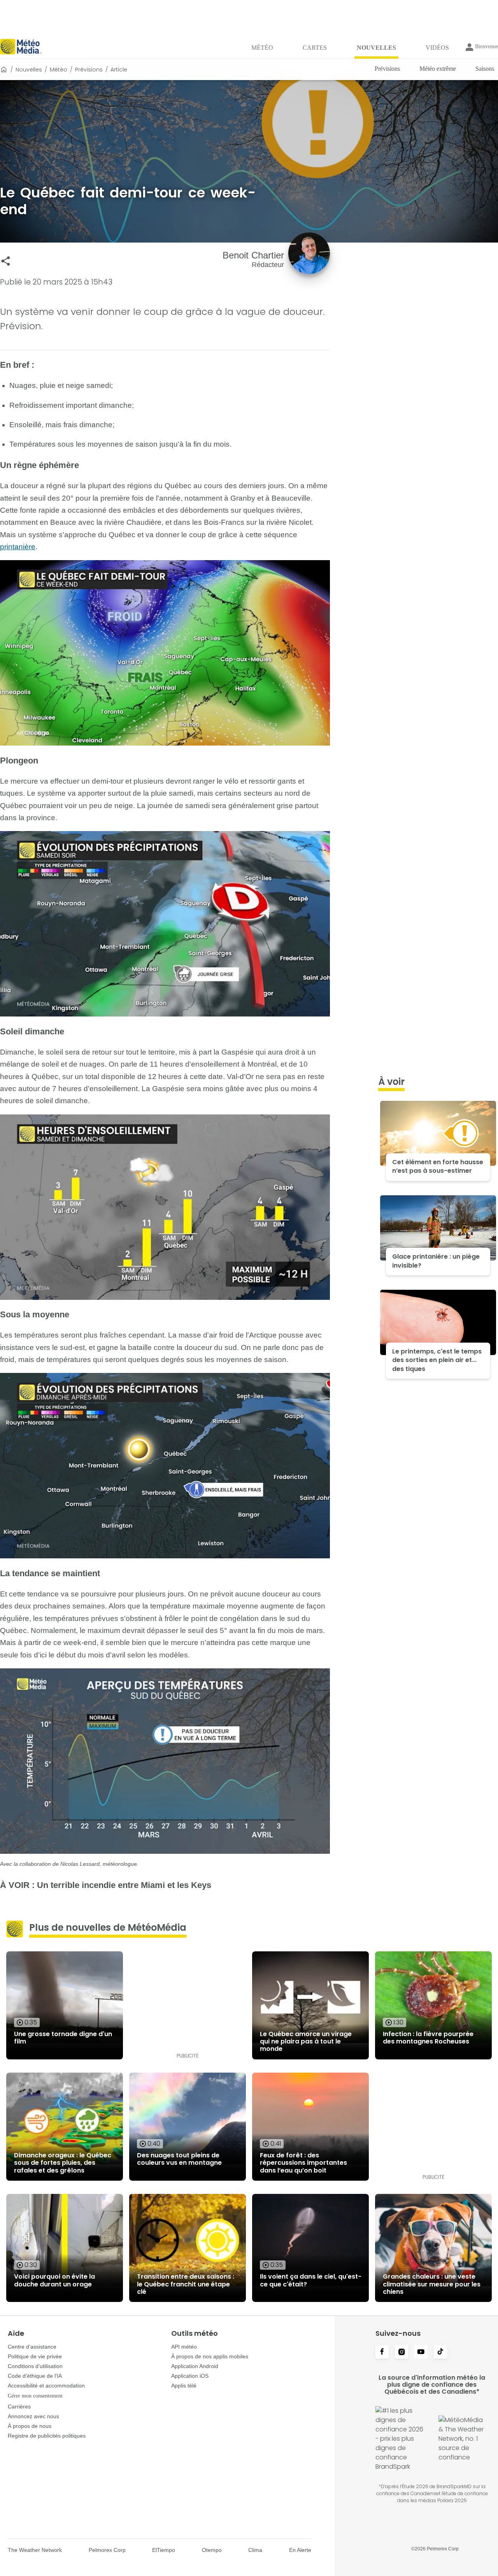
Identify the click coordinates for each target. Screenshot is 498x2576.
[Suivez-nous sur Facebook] (382, 2352)
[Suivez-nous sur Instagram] (402, 2352)
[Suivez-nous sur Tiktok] (440, 2352)
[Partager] (6, 261)
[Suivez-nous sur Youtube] (421, 2352)
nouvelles (29, 70)
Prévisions (89, 70)
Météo (59, 70)
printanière (18, 547)
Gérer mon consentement (35, 2396)
